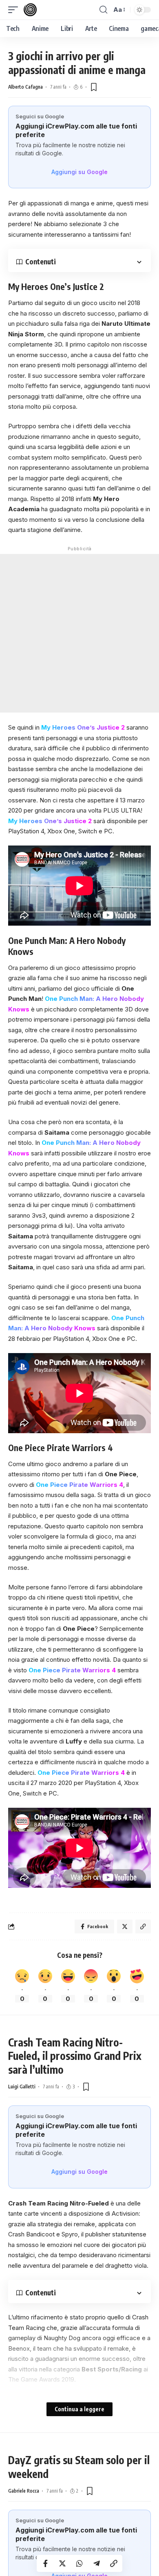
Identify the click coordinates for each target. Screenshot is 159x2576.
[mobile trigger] (15, 10)
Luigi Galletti (22, 2087)
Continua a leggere (79, 2409)
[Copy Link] (114, 2563)
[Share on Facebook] (45, 2563)
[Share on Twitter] (62, 2563)
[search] (103, 10)
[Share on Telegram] (97, 2563)
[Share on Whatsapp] (79, 2563)
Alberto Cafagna (25, 87)
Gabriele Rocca (24, 2491)
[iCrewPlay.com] (30, 10)
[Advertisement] (79, 633)
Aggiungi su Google (79, 172)
